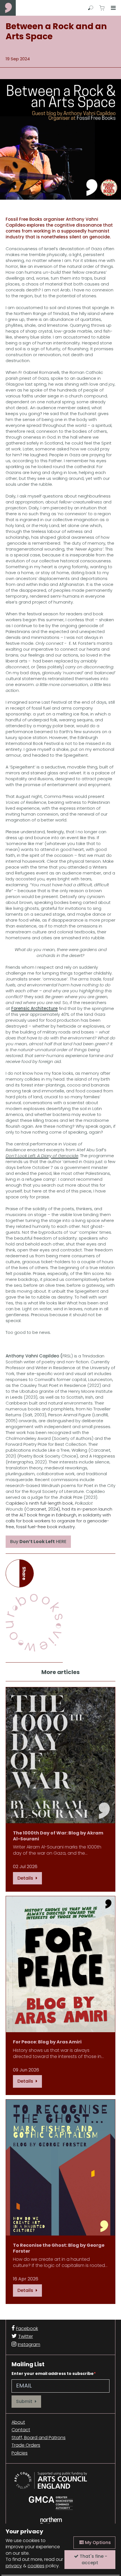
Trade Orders (26, 2445)
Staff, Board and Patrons (39, 2438)
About (18, 2422)
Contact (21, 2430)
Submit (25, 2401)
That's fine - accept (93, 2559)
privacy (14, 2566)
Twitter (26, 2336)
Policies (20, 2453)
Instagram (29, 2344)
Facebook (27, 2328)
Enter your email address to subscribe (53, 2374)
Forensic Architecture (34, 1008)
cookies (36, 2566)
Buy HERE (38, 1542)
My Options (97, 2542)
